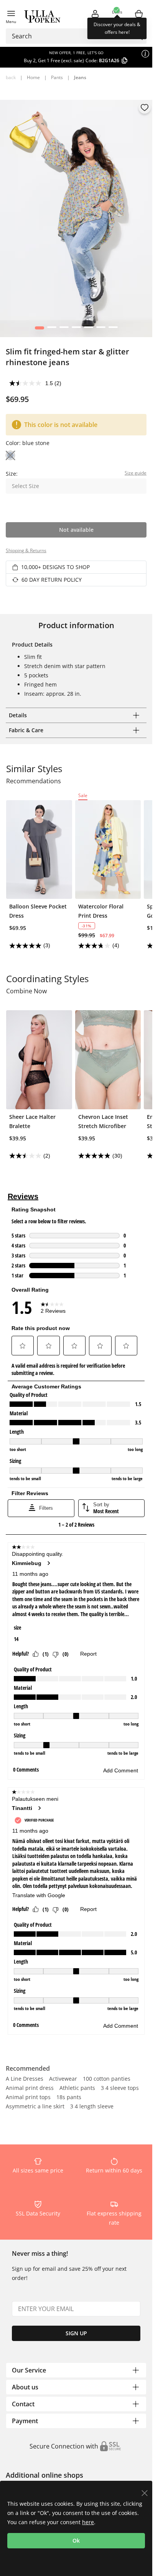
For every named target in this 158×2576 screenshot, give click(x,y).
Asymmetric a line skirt (35, 2107)
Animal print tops (28, 2098)
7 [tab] (113, 329)
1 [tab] (39, 329)
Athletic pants (77, 2088)
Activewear (63, 2079)
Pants (57, 77)
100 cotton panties (107, 2079)
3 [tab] (64, 329)
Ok (76, 2540)
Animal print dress (30, 2088)
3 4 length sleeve (92, 2107)
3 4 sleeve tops (120, 2088)
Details (18, 715)
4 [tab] (76, 329)
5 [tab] (88, 329)
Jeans (80, 77)
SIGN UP (76, 2333)
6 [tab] (101, 329)
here (88, 2522)
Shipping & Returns (26, 550)
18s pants (69, 2098)
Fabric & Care (26, 730)
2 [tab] (52, 329)
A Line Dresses (25, 2079)
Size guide (136, 473)
